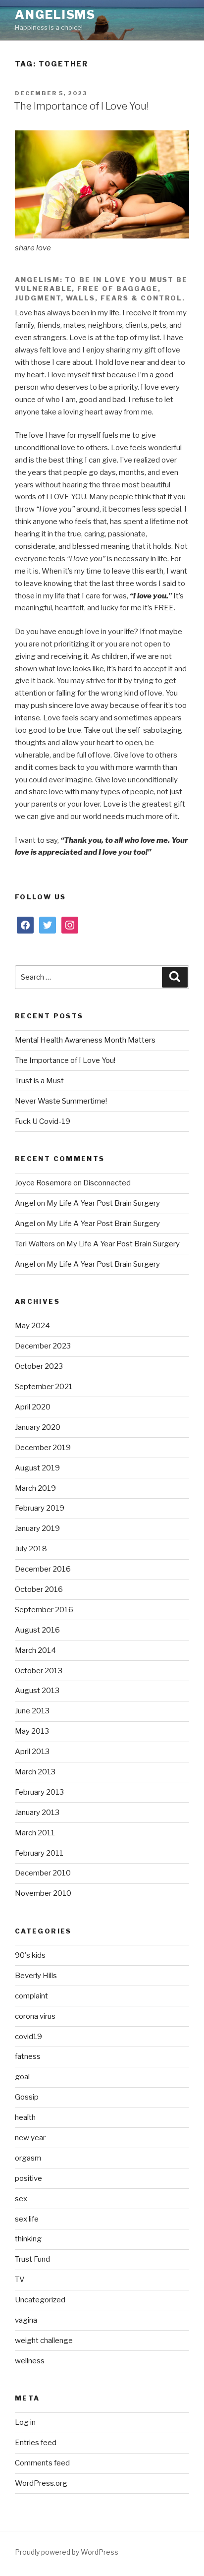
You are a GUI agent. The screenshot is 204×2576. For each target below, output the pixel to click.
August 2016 (37, 1630)
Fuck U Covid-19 (43, 1121)
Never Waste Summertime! (61, 1101)
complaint (31, 1996)
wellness (30, 2361)
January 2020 (38, 1427)
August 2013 (37, 1691)
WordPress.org (41, 2483)
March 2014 (35, 1650)
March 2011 (35, 1833)
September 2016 (44, 1610)
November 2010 (43, 1893)
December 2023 (43, 1346)
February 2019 (40, 1508)
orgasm (28, 2158)
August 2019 (37, 1468)
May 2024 (32, 1326)
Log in (25, 2422)
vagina (26, 2320)
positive (28, 2178)
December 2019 (43, 1448)
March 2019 (35, 1488)
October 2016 (39, 1589)
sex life (27, 2219)
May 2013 (32, 1731)
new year (30, 2138)
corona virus (35, 2016)
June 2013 (32, 1711)
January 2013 (37, 1813)
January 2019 (37, 1528)
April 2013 (32, 1752)
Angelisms (55, 15)
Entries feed (36, 2443)
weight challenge (44, 2341)
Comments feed (42, 2463)
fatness (28, 2056)
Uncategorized (40, 2300)
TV (20, 2280)
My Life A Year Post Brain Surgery (103, 1203)
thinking (28, 2239)
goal (22, 2077)
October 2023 (39, 1366)
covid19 (28, 2037)
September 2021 (44, 1387)
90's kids (30, 1955)
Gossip (27, 2097)
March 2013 (35, 1772)
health (25, 2117)
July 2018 (31, 1549)
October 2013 (39, 1671)
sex (21, 2199)
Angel (25, 1203)
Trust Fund (32, 2259)
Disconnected (107, 1183)
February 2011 (39, 1853)
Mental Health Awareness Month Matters (85, 1040)
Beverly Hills (36, 1976)
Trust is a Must (39, 1081)
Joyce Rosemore (43, 1183)
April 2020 (33, 1407)
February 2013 (39, 1792)
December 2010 (43, 1873)
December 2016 (43, 1569)
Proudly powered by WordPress (67, 2552)
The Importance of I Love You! (81, 106)
